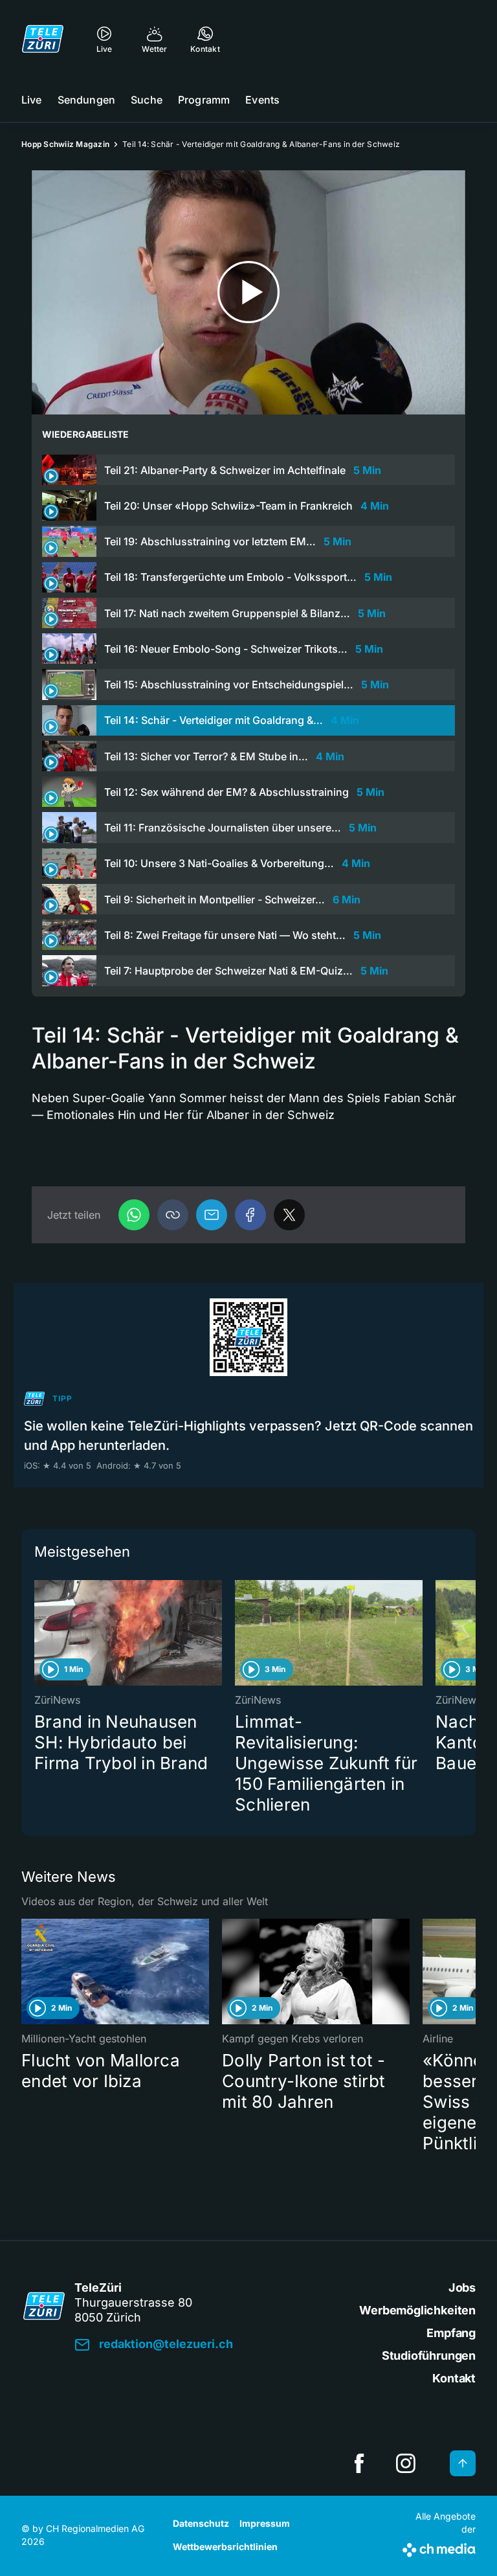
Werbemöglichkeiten (417, 2310)
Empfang (451, 2333)
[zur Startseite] (43, 39)
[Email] (212, 1215)
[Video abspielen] (248, 292)
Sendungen (86, 100)
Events (262, 100)
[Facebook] (250, 1215)
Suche (147, 100)
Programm (204, 100)
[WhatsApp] (134, 1215)
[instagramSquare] (406, 2463)
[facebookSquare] (359, 2463)
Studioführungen (429, 2356)
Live (32, 100)
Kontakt (454, 2378)
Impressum (265, 2523)
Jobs (462, 2288)
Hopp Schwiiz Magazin (65, 144)
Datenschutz (201, 2523)
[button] (173, 1215)
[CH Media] (439, 2548)
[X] (289, 1215)
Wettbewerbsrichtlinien (225, 2547)
